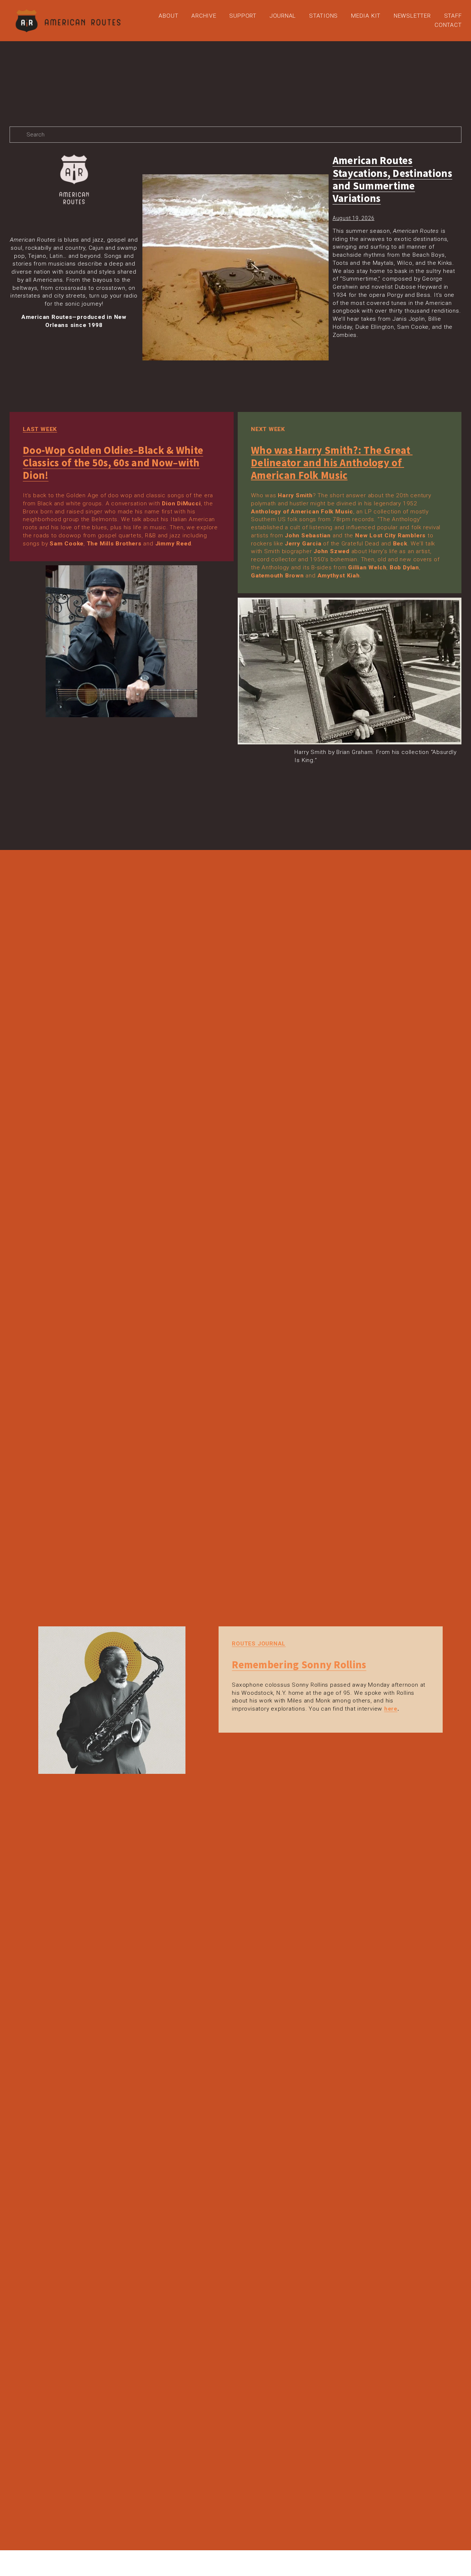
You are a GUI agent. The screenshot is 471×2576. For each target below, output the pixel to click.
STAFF (453, 16)
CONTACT (448, 25)
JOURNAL (283, 16)
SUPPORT (243, 16)
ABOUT (168, 16)
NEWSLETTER (412, 16)
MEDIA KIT (366, 16)
